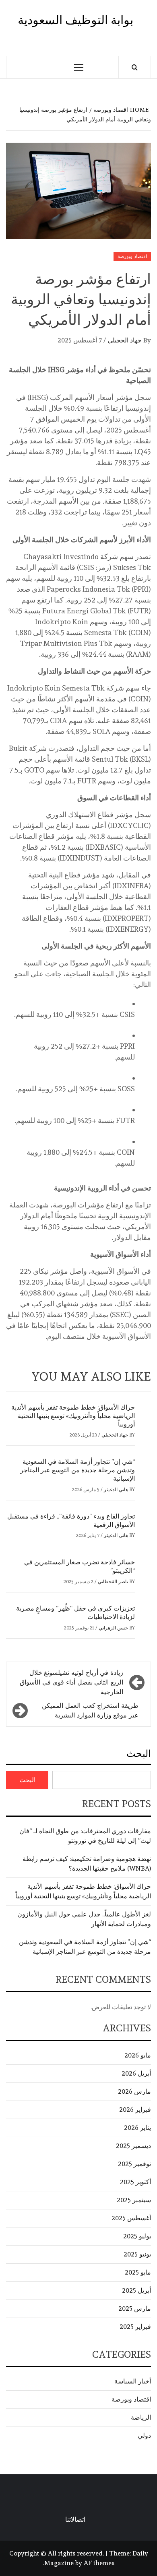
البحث (139, 1753)
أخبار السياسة (133, 2381)
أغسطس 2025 (131, 2218)
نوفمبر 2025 (134, 2164)
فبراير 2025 (135, 2327)
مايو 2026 (138, 2055)
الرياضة (141, 2417)
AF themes (99, 2563)
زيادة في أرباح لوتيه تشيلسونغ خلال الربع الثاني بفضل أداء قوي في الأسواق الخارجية (71, 1682)
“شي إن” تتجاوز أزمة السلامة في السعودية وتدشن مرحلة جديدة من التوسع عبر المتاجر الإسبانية (77, 1470)
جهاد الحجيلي (124, 340)
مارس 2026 (134, 2091)
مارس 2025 (135, 2309)
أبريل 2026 (136, 2073)
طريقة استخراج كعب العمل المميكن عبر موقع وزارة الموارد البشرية (90, 1710)
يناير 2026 (137, 2128)
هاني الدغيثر (115, 1490)
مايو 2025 (138, 2272)
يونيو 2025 (137, 2254)
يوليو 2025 (137, 2236)
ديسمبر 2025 (133, 2146)
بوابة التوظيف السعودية (75, 20)
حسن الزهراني (113, 1628)
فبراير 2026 (135, 2110)
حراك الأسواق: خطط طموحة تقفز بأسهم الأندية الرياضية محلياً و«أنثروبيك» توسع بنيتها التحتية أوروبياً (73, 1416)
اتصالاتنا (75, 2520)
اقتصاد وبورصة (132, 256)
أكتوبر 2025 (135, 2182)
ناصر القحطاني (112, 1582)
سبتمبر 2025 (134, 2200)
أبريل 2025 (136, 2290)
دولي (144, 2436)
